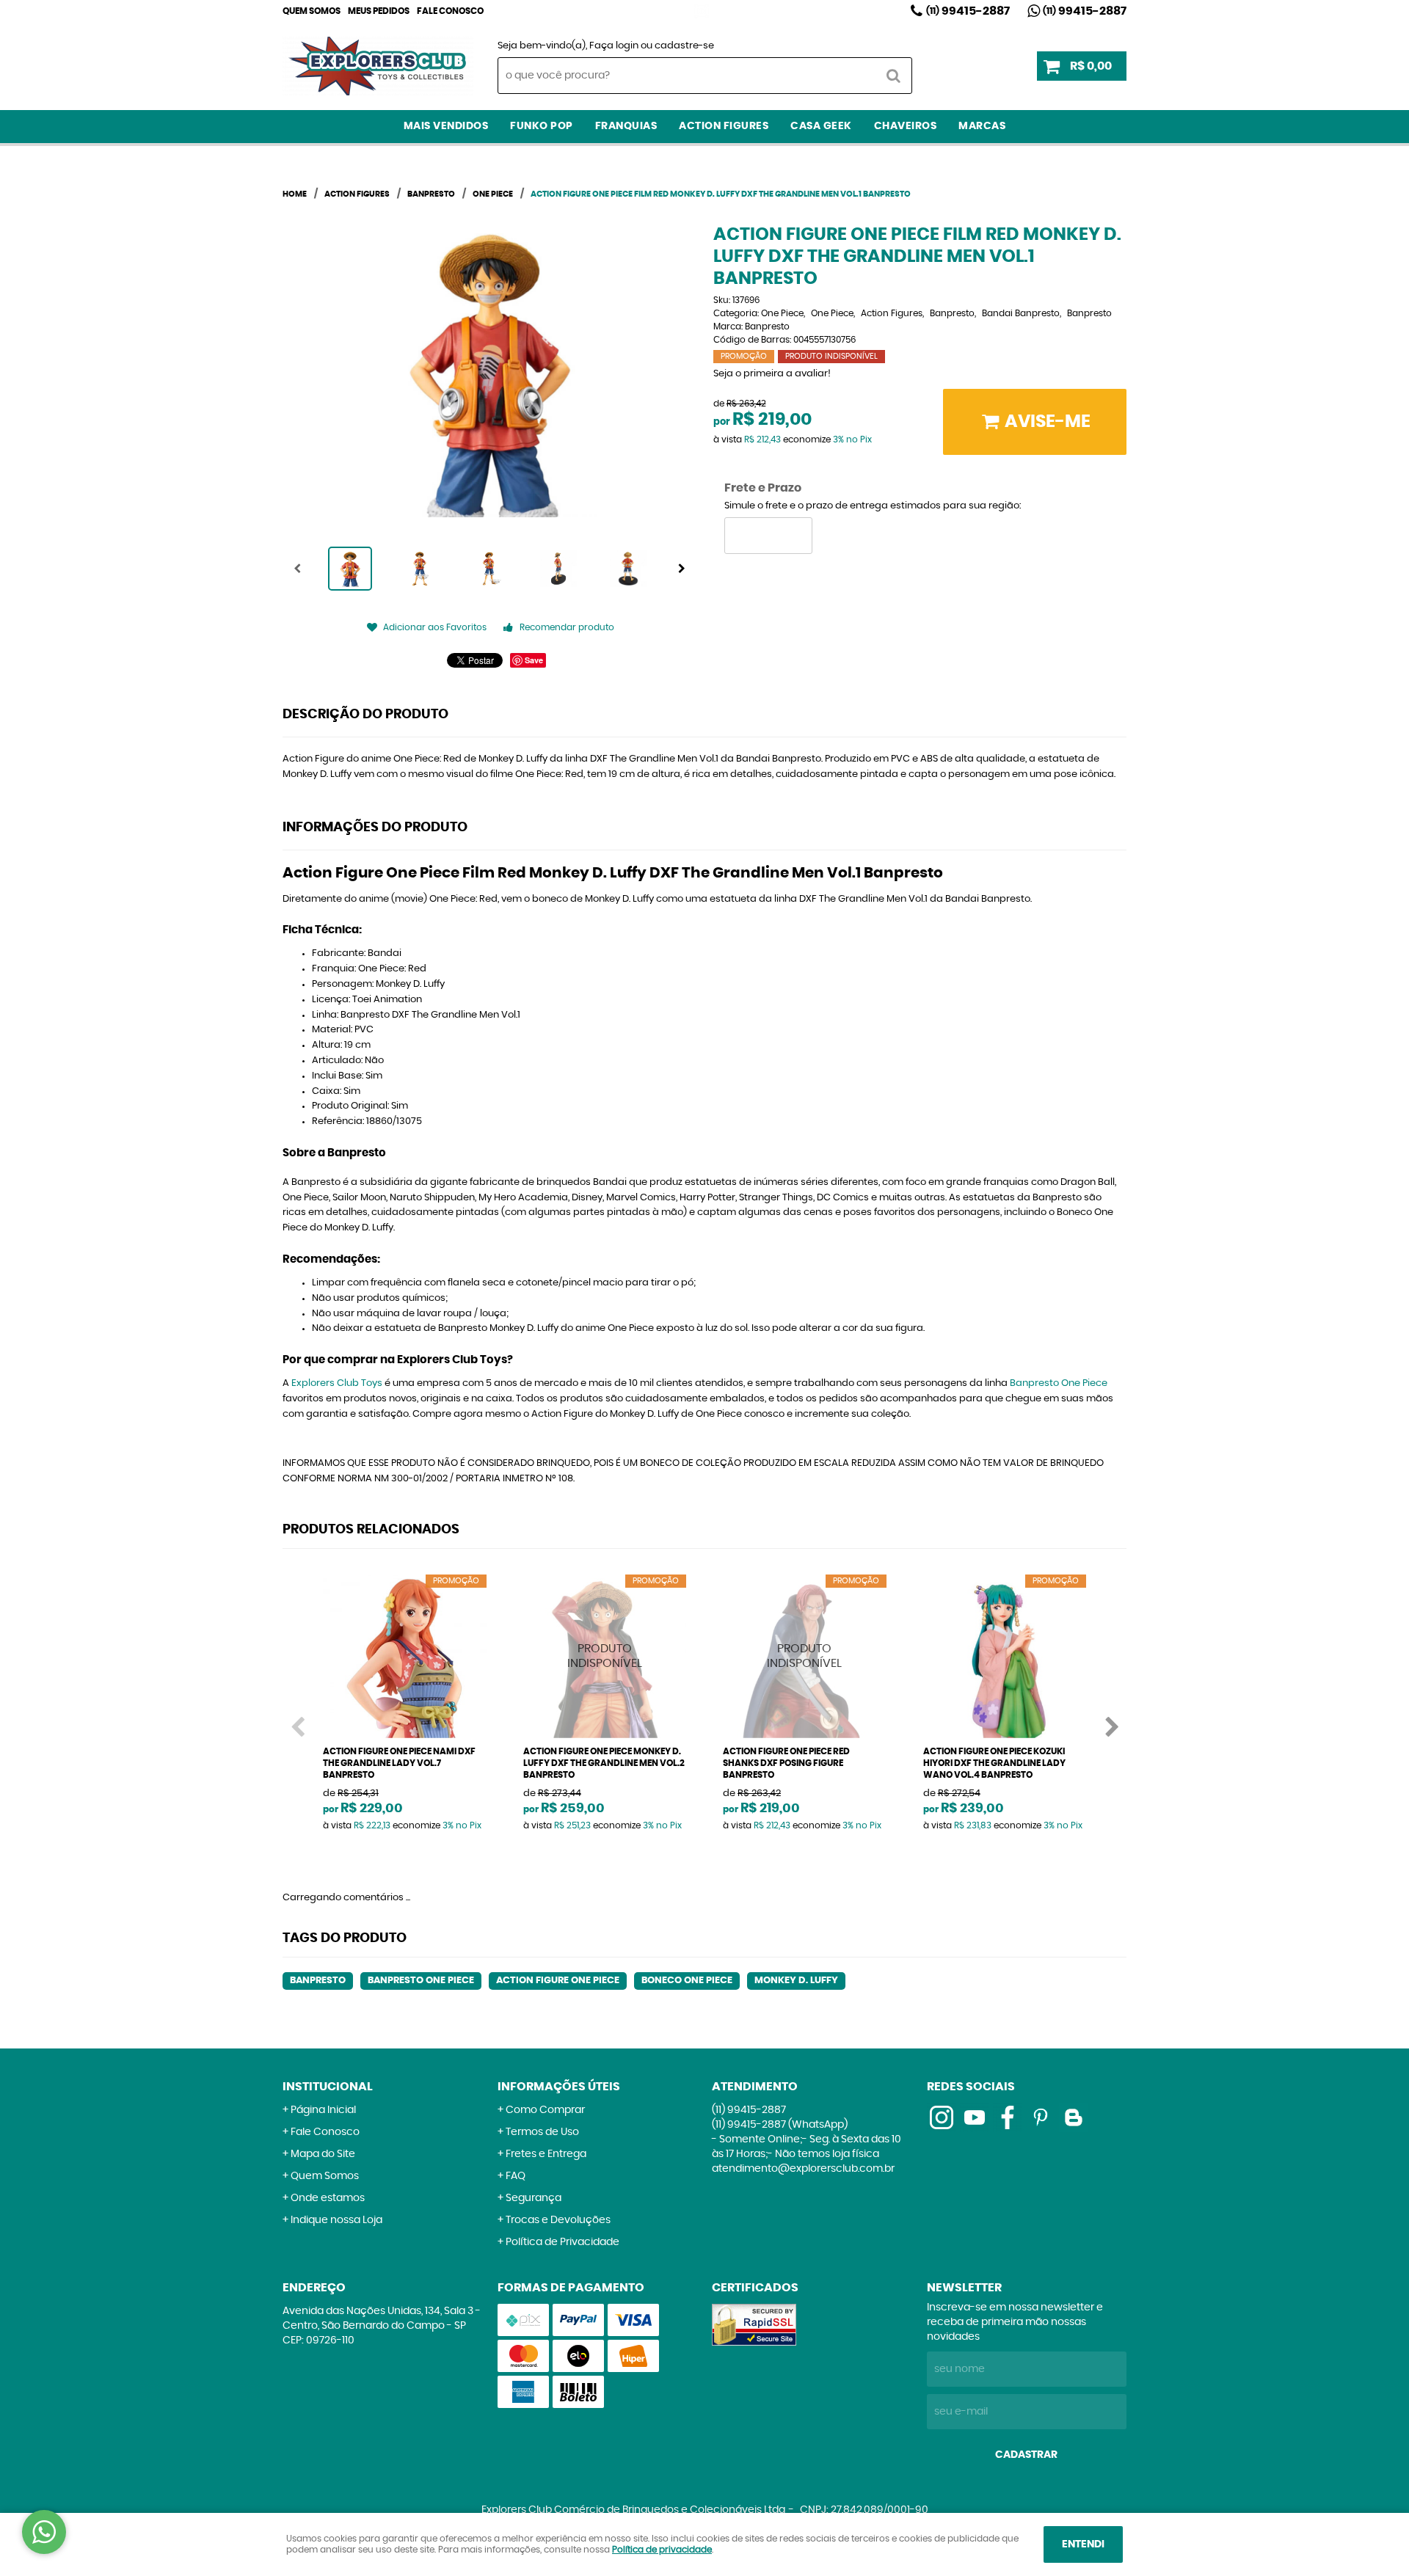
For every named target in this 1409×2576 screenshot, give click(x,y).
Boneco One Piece (687, 1981)
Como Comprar (545, 2110)
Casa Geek (821, 126)
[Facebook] (1008, 2117)
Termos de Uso (542, 2132)
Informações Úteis (559, 2087)
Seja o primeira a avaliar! (772, 374)
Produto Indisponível (605, 1656)
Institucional (328, 2087)
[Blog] (1074, 2117)
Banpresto (318, 1981)
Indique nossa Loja (336, 2220)
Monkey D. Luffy (796, 1981)
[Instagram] (702, 11)
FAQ (516, 2176)
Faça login (614, 46)
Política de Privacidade (562, 2242)
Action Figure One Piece (558, 1981)
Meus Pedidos (379, 11)
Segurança (534, 2198)
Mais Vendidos (446, 126)
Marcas (982, 126)
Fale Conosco (450, 11)
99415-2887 (968, 11)
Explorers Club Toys (337, 1383)
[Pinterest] (1041, 2117)
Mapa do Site (323, 2154)
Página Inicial (323, 2110)
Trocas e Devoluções (558, 2220)
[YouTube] (975, 2117)
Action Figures (724, 126)
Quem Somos (312, 11)
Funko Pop (542, 126)
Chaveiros (906, 126)
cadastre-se (684, 46)
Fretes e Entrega (546, 2154)
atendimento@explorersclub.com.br (803, 2169)
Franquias (626, 126)
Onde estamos (328, 2198)
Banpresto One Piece (1059, 1383)
